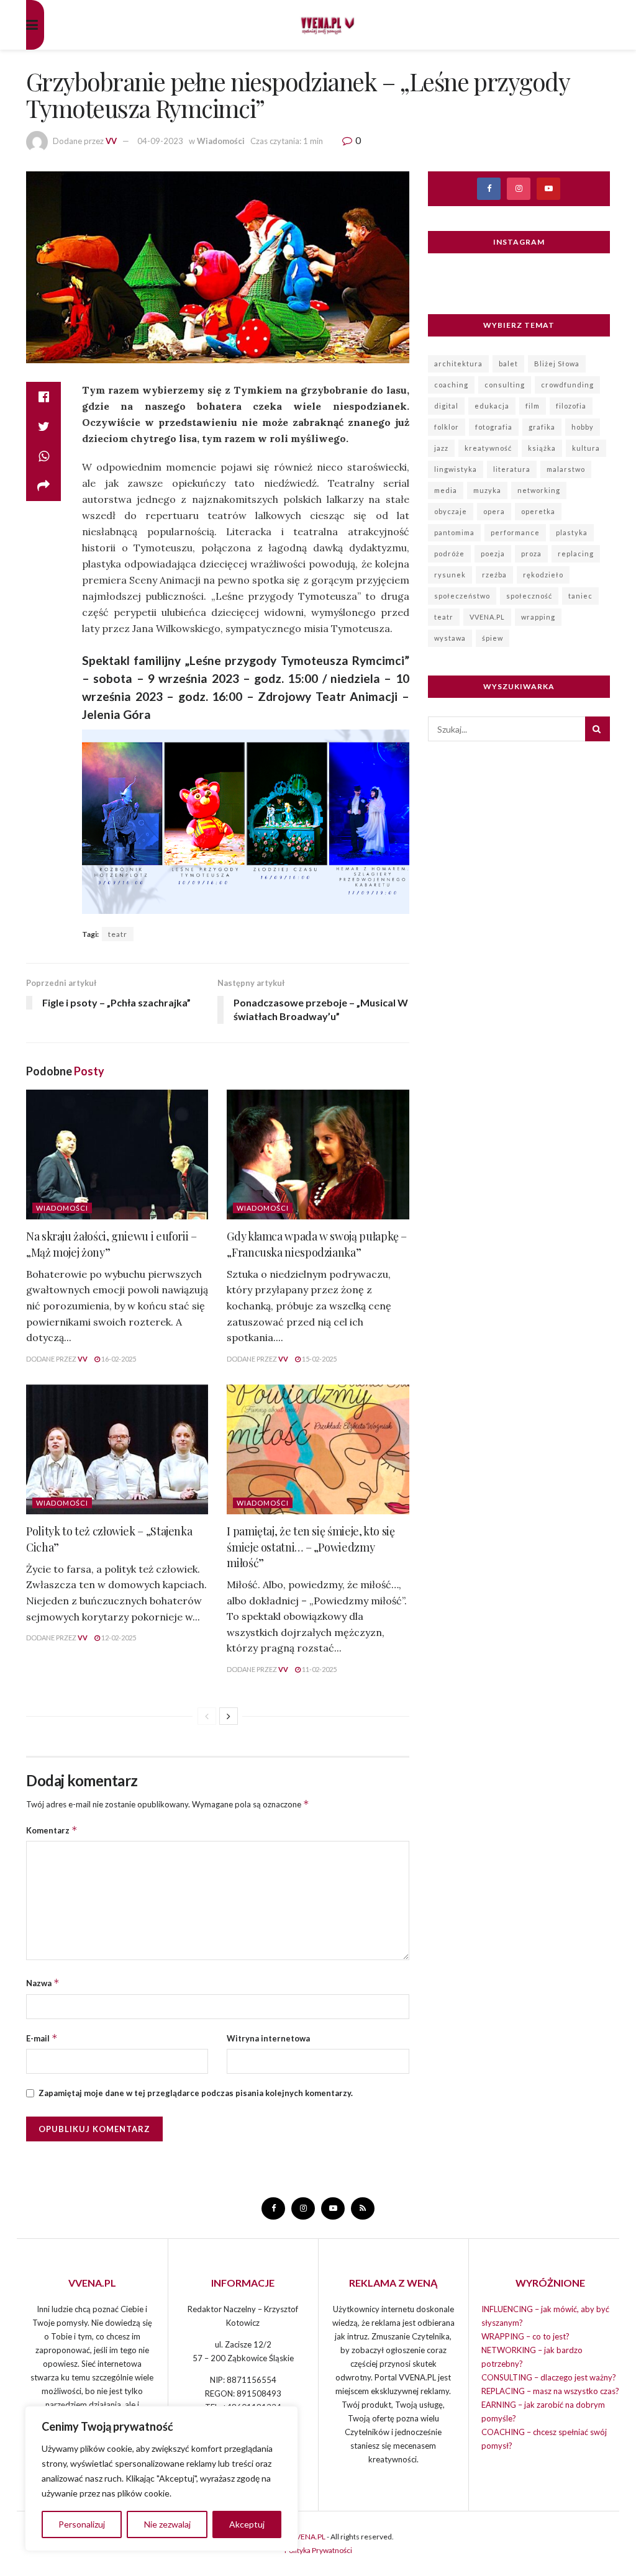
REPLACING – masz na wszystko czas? (550, 2391)
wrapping (538, 617)
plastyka (572, 532)
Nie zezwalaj (167, 2524)
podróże (449, 554)
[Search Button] (597, 729)
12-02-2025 (118, 1638)
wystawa (450, 638)
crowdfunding (567, 385)
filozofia (571, 406)
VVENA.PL (487, 617)
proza (531, 554)
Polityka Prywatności (318, 2550)
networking (539, 490)
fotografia (494, 427)
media (446, 490)
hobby (583, 427)
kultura (586, 448)
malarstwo (566, 469)
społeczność (529, 596)
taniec (580, 596)
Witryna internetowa (268, 2038)
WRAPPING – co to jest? (525, 2336)
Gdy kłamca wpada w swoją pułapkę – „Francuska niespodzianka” (317, 1244)
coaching (451, 385)
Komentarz (52, 1830)
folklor (447, 427)
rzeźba (494, 575)
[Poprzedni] (207, 1716)
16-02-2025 (118, 1359)
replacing (576, 554)
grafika (542, 427)
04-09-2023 (160, 141)
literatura (512, 469)
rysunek (450, 575)
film (533, 406)
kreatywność (488, 448)
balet (508, 364)
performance (515, 532)
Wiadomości (221, 141)
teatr (118, 934)
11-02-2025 (319, 1669)
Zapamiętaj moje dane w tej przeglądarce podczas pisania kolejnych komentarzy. (196, 2093)
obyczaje (451, 511)
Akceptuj (247, 2524)
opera (494, 511)
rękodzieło (543, 575)
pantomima (454, 532)
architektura (458, 364)
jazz (441, 448)
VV (111, 141)
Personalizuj (82, 2524)
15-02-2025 (319, 1359)
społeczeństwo (462, 596)
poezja (493, 554)
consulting (505, 385)
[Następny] (229, 1716)
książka (542, 448)
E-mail (42, 2038)
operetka (538, 511)
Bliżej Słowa (557, 364)
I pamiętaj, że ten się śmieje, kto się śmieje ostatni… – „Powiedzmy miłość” (311, 1547)
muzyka (487, 490)
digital (446, 406)
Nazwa (43, 1983)
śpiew (493, 638)
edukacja (492, 406)
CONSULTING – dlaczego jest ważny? (549, 2377)
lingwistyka (456, 469)
